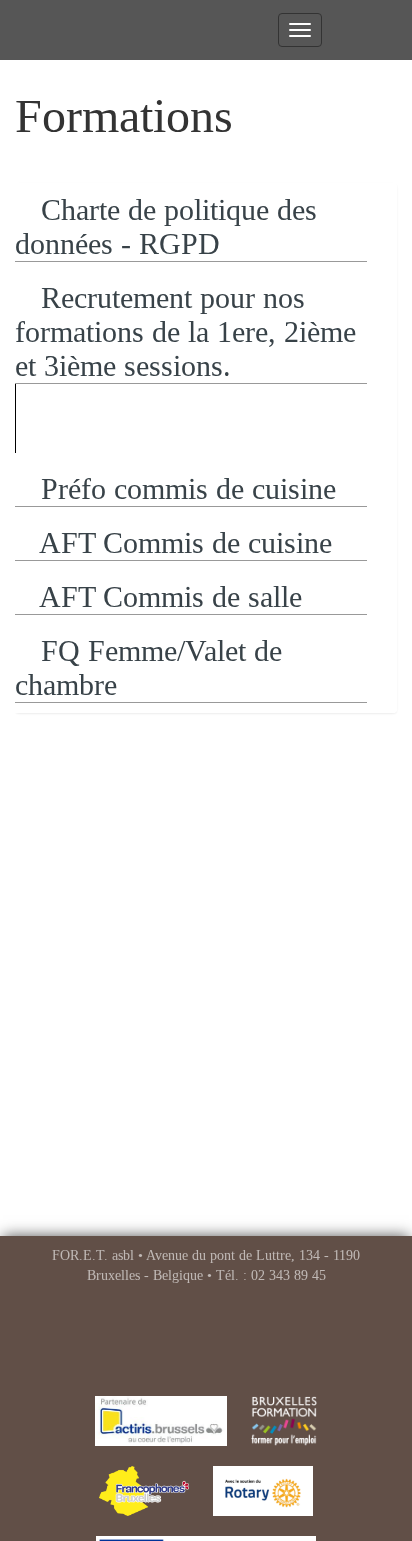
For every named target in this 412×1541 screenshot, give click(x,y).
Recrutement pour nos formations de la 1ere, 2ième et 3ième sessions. (185, 331)
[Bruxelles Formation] (284, 1421)
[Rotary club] (263, 1491)
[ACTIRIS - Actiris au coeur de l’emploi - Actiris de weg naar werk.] (161, 1421)
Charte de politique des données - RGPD (166, 226)
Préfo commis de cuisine (184, 488)
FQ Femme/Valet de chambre (148, 667)
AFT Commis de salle (167, 596)
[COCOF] (144, 1491)
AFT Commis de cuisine (182, 542)
